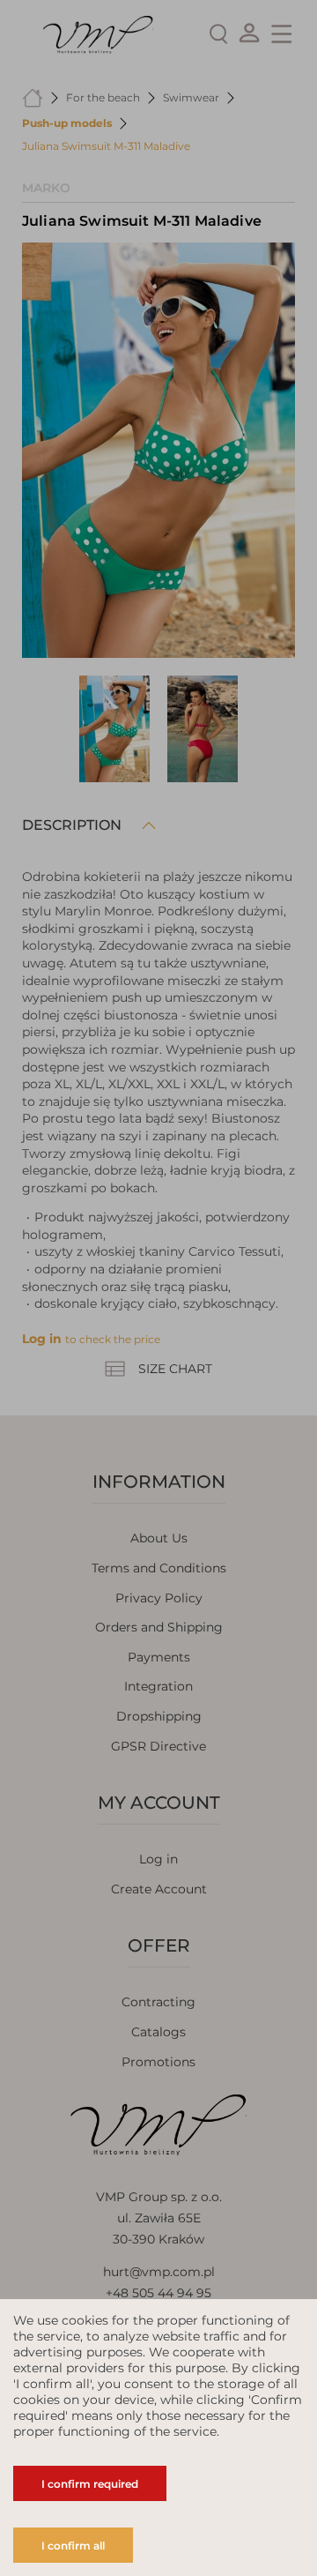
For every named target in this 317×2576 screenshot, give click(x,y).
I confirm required (90, 2484)
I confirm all (73, 2546)
